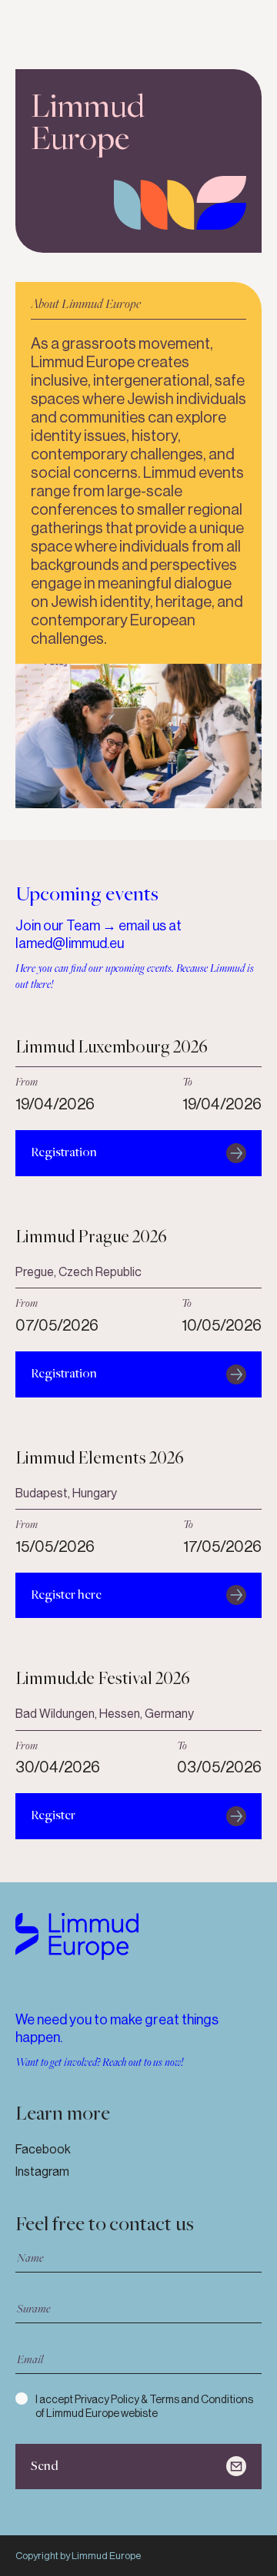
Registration (64, 1153)
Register (53, 1816)
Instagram (42, 2172)
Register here (66, 1595)
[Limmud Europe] (77, 1936)
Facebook (43, 2149)
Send (45, 2467)
